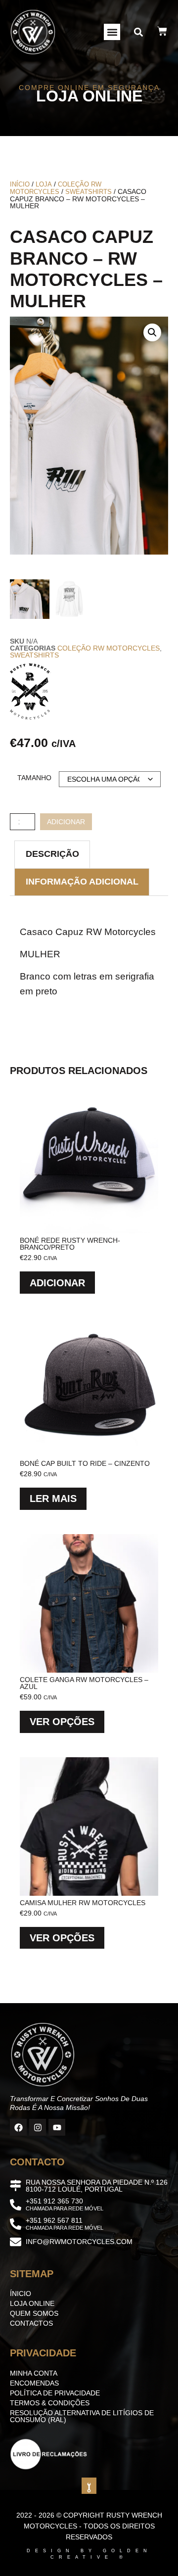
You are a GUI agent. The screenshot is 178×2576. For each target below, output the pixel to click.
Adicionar (66, 822)
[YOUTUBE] (57, 2127)
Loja (44, 184)
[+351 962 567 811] (16, 2224)
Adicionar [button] (57, 1283)
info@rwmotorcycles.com (79, 2242)
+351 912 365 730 (54, 2201)
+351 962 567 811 (54, 2220)
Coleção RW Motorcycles (56, 188)
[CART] (162, 31)
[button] (112, 32)
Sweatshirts (89, 192)
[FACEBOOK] (18, 2127)
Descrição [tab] (52, 854)
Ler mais (53, 1499)
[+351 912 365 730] (16, 2205)
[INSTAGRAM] (38, 2127)
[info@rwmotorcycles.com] (16, 2242)
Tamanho (34, 778)
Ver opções (62, 1722)
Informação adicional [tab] (82, 882)
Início (20, 184)
